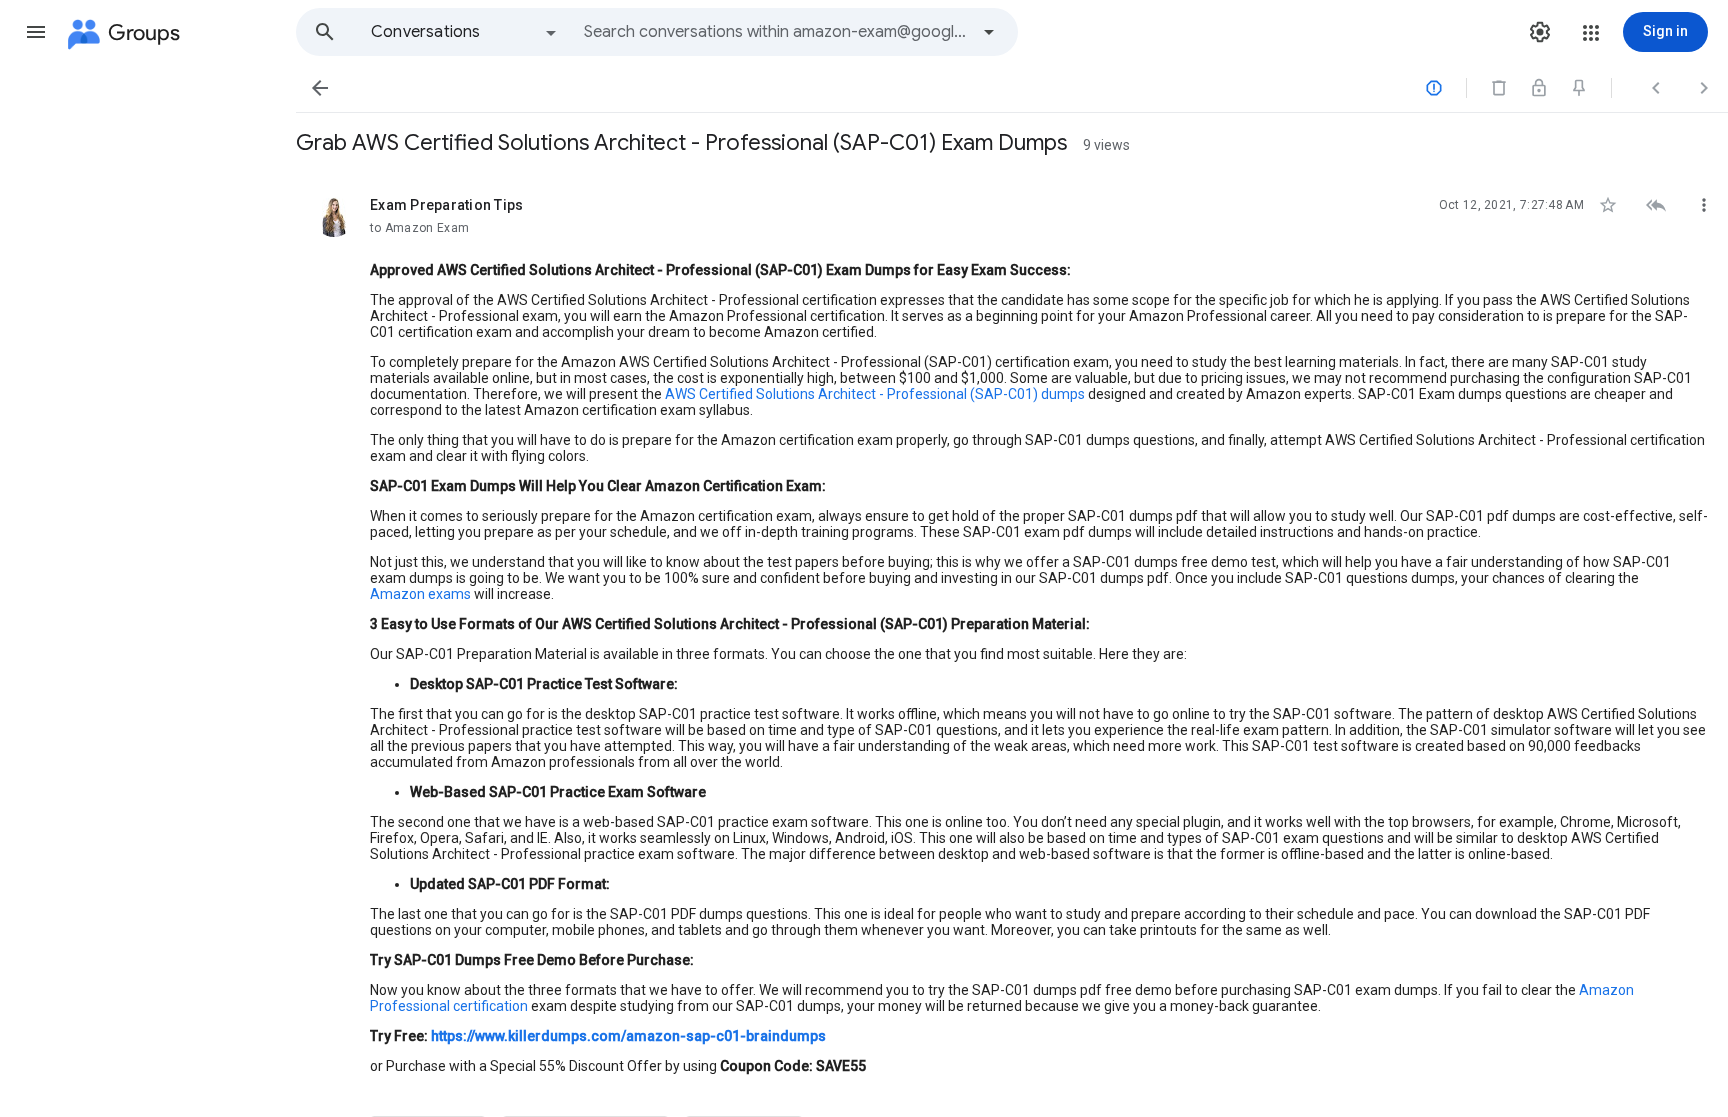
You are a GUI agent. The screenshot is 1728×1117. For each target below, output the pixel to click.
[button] (36, 32)
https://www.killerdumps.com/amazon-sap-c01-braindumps (628, 1036)
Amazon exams (420, 594)
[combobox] (776, 32)
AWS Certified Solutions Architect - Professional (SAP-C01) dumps (875, 394)
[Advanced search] (989, 32)
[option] (465, 32)
